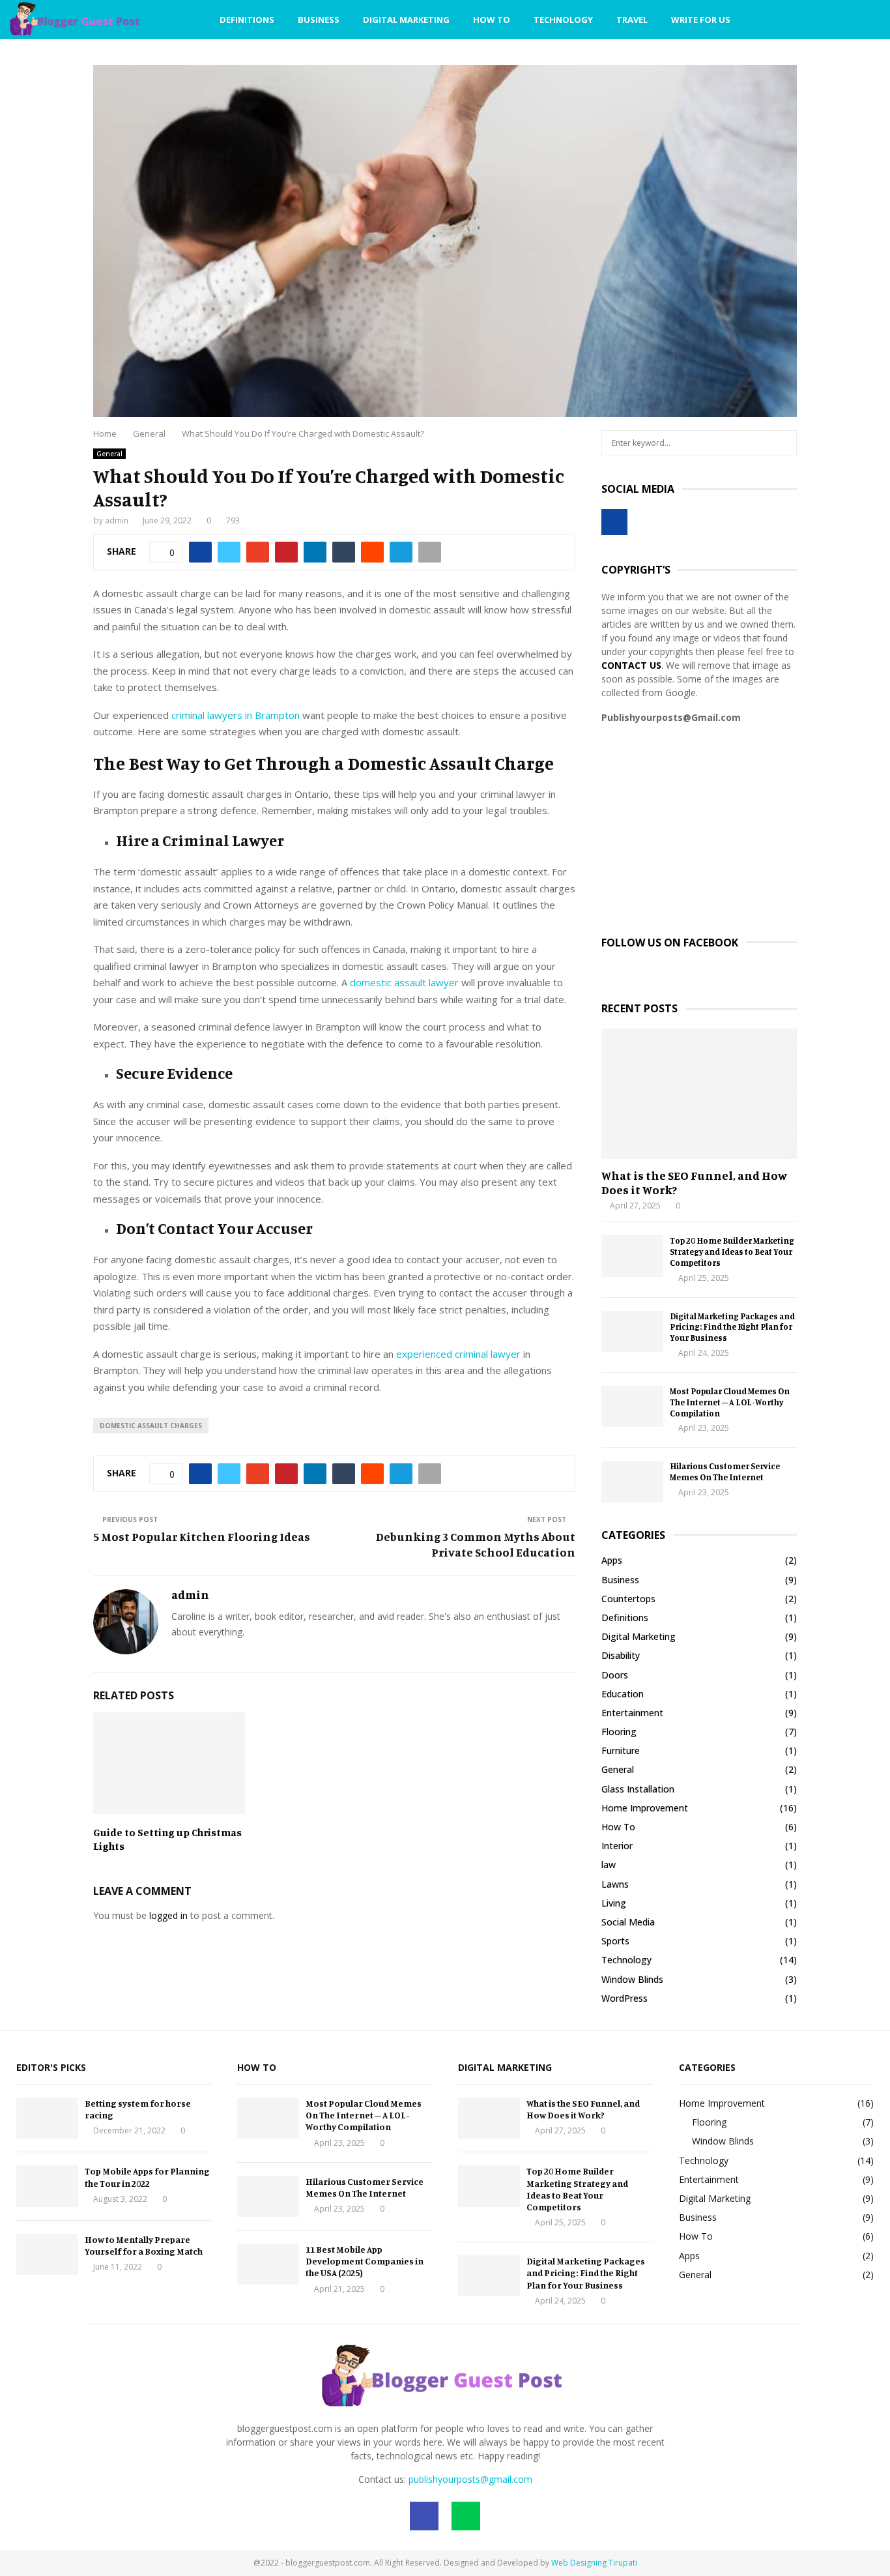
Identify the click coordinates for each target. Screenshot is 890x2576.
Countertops (628, 1599)
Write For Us (701, 20)
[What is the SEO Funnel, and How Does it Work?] (699, 1094)
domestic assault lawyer (404, 982)
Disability (621, 1655)
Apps (612, 1560)
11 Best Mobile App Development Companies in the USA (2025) (365, 2261)
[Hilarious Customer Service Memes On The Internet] (632, 1481)
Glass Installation (638, 1789)
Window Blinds (632, 1979)
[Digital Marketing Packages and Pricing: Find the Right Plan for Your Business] (632, 1331)
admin (117, 520)
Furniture (621, 1750)
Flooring (619, 1732)
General (109, 454)
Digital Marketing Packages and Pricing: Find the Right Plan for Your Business (732, 1327)
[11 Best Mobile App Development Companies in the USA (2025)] (268, 2264)
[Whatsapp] (827, 20)
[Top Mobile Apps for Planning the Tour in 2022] (47, 2186)
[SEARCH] (783, 443)
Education (623, 1694)
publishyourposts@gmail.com (470, 2479)
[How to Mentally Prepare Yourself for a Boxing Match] (47, 2254)
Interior (617, 1846)
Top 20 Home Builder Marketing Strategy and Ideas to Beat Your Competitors (732, 1251)
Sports (615, 1941)
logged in (168, 1915)
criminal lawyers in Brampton (236, 715)
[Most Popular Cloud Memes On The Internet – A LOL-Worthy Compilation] (632, 1406)
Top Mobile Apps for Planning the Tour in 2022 (147, 2177)
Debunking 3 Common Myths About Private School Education (476, 1544)
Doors (615, 1675)
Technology (563, 20)
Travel (632, 20)
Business (319, 20)
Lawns (615, 1884)
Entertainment (632, 1713)
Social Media (628, 1922)
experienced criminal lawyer (458, 1354)
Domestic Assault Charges (151, 1426)
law (609, 1865)
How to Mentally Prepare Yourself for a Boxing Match (144, 2245)
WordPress (624, 1998)
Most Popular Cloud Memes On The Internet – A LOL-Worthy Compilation (730, 1402)
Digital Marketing (406, 20)
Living (614, 1903)
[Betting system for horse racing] (47, 2118)
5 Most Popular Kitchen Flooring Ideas (202, 1536)
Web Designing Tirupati (594, 2563)
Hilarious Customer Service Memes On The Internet (725, 1471)
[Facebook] (813, 20)
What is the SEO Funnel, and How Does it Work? (694, 1182)
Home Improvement (645, 1808)
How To (492, 20)
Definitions (247, 20)
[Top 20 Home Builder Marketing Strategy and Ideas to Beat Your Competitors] (632, 1256)
